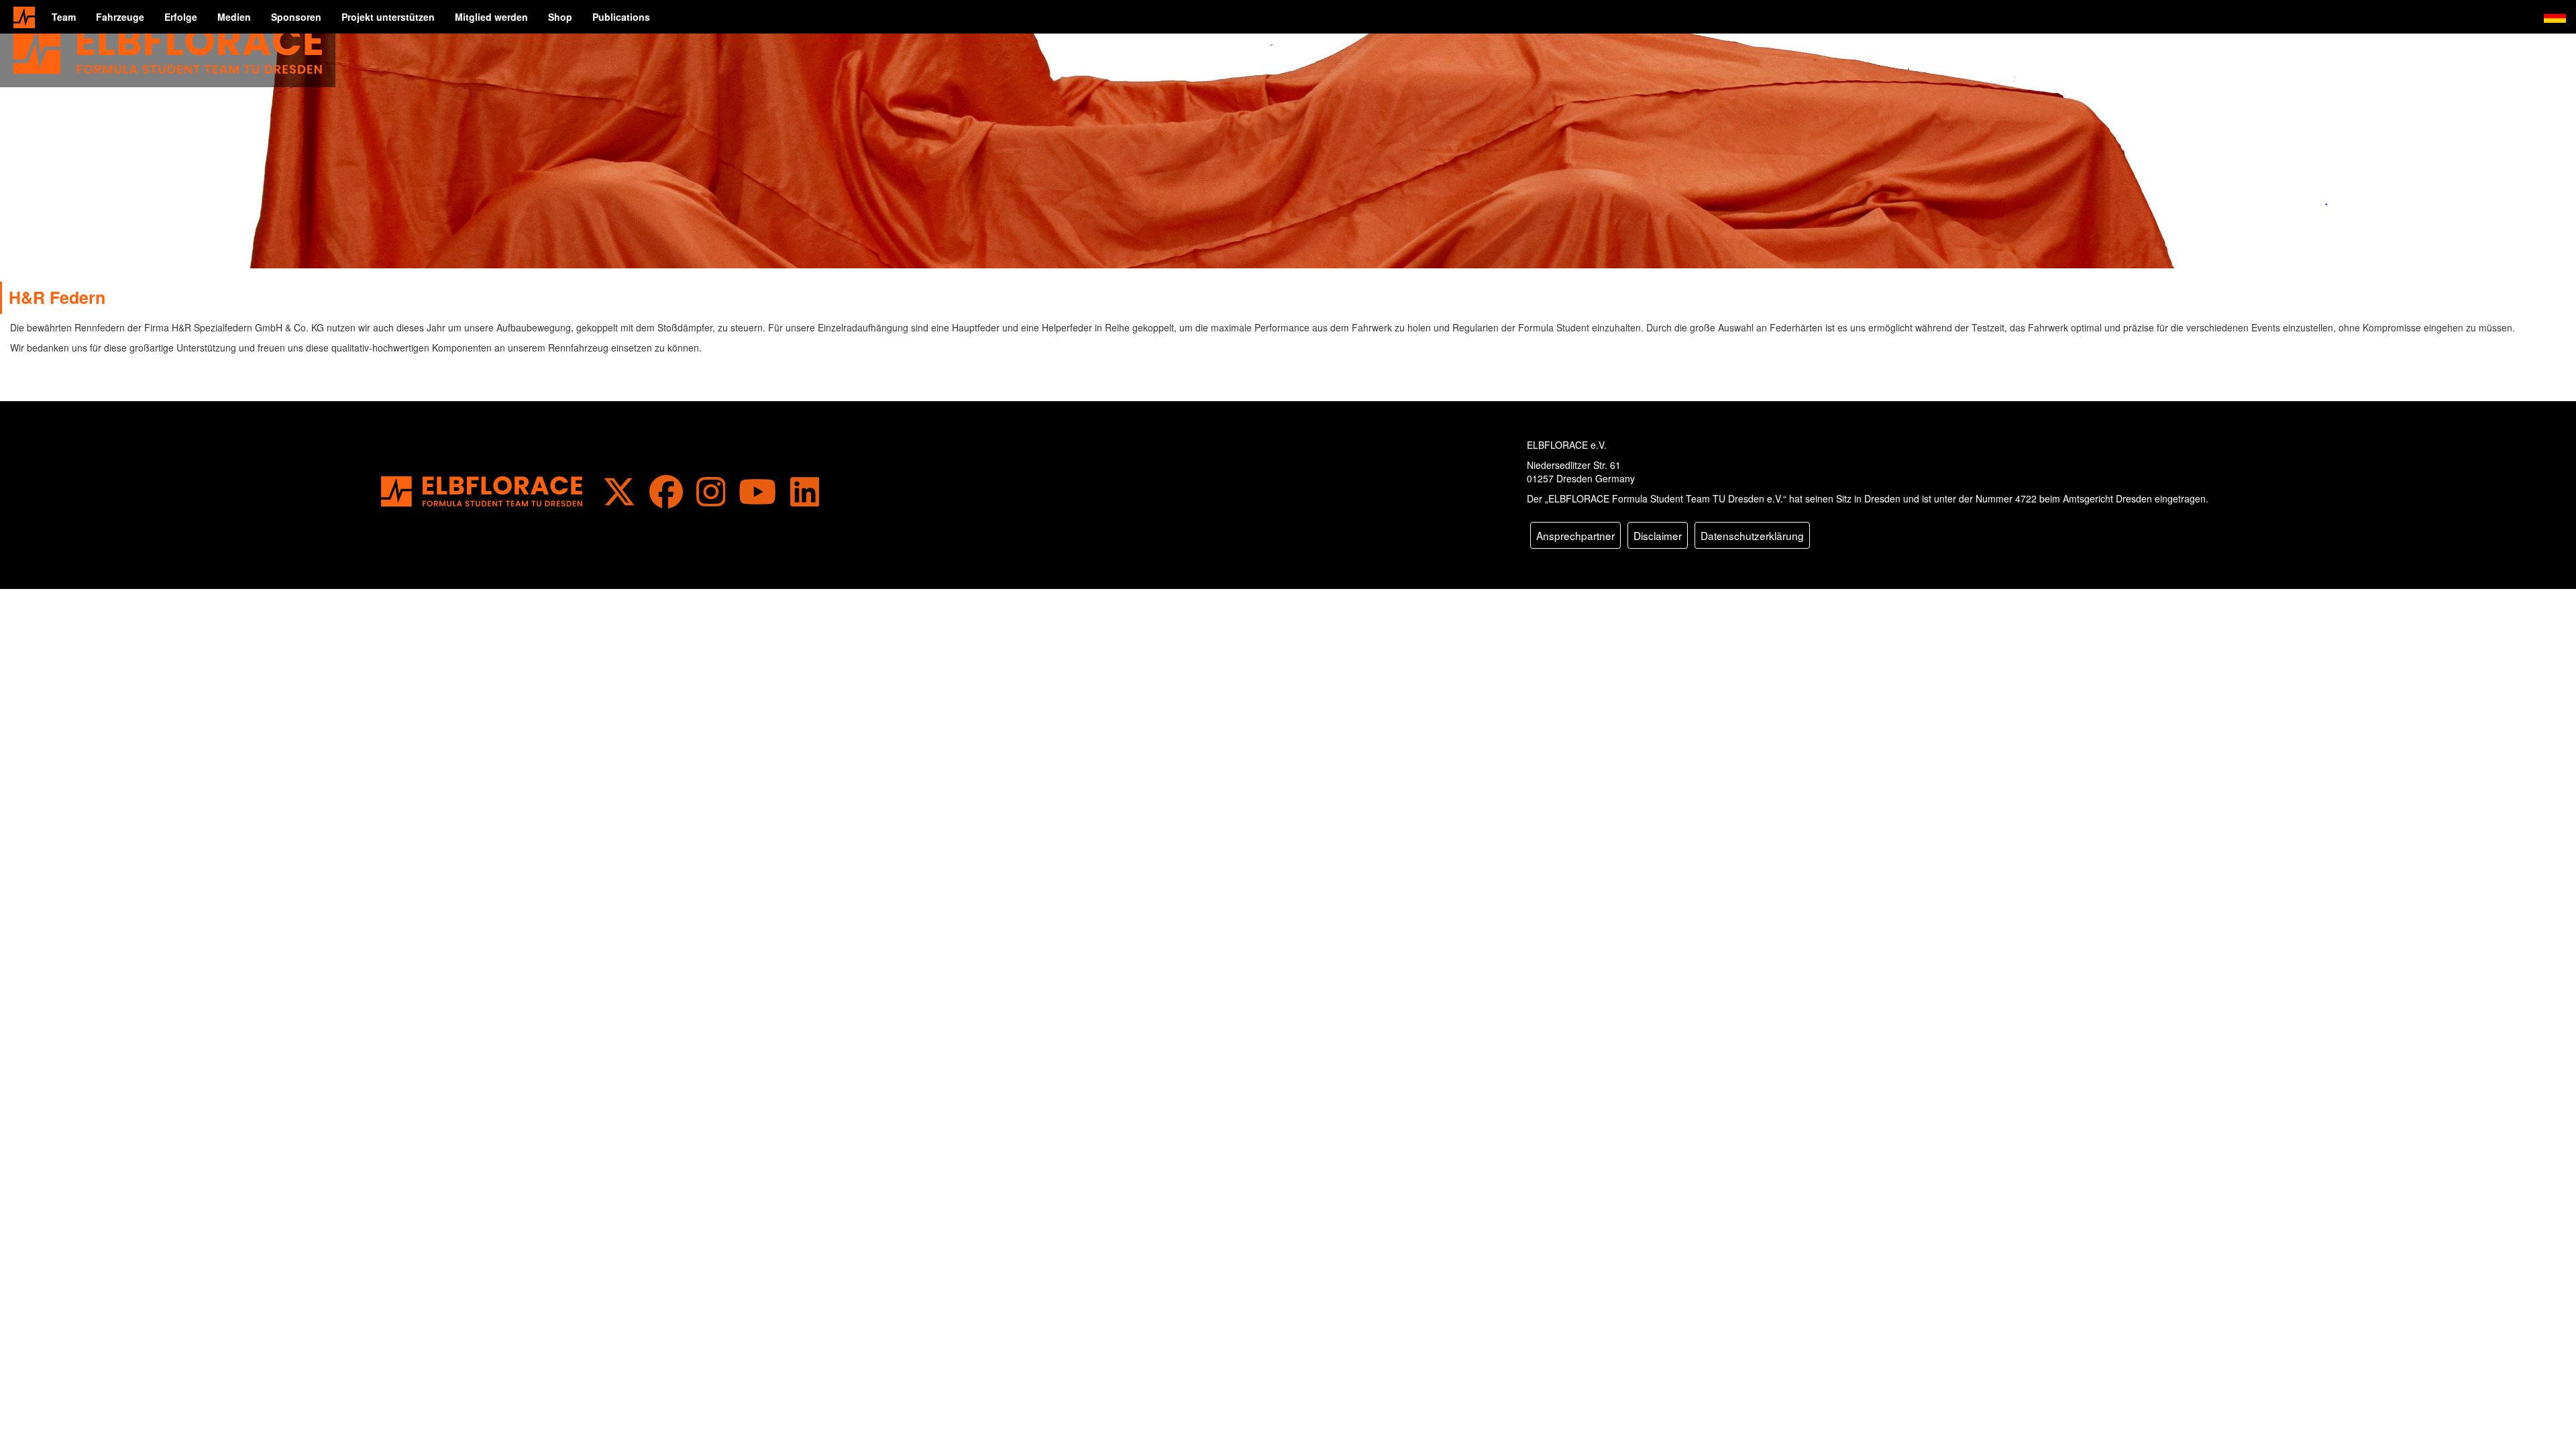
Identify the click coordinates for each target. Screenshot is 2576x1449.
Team (64, 17)
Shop (560, 17)
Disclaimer (1658, 535)
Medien (234, 17)
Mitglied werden (491, 17)
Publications (621, 17)
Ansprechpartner (1575, 535)
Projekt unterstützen (388, 17)
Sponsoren (296, 17)
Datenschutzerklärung (1752, 535)
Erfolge (181, 17)
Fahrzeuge (120, 17)
